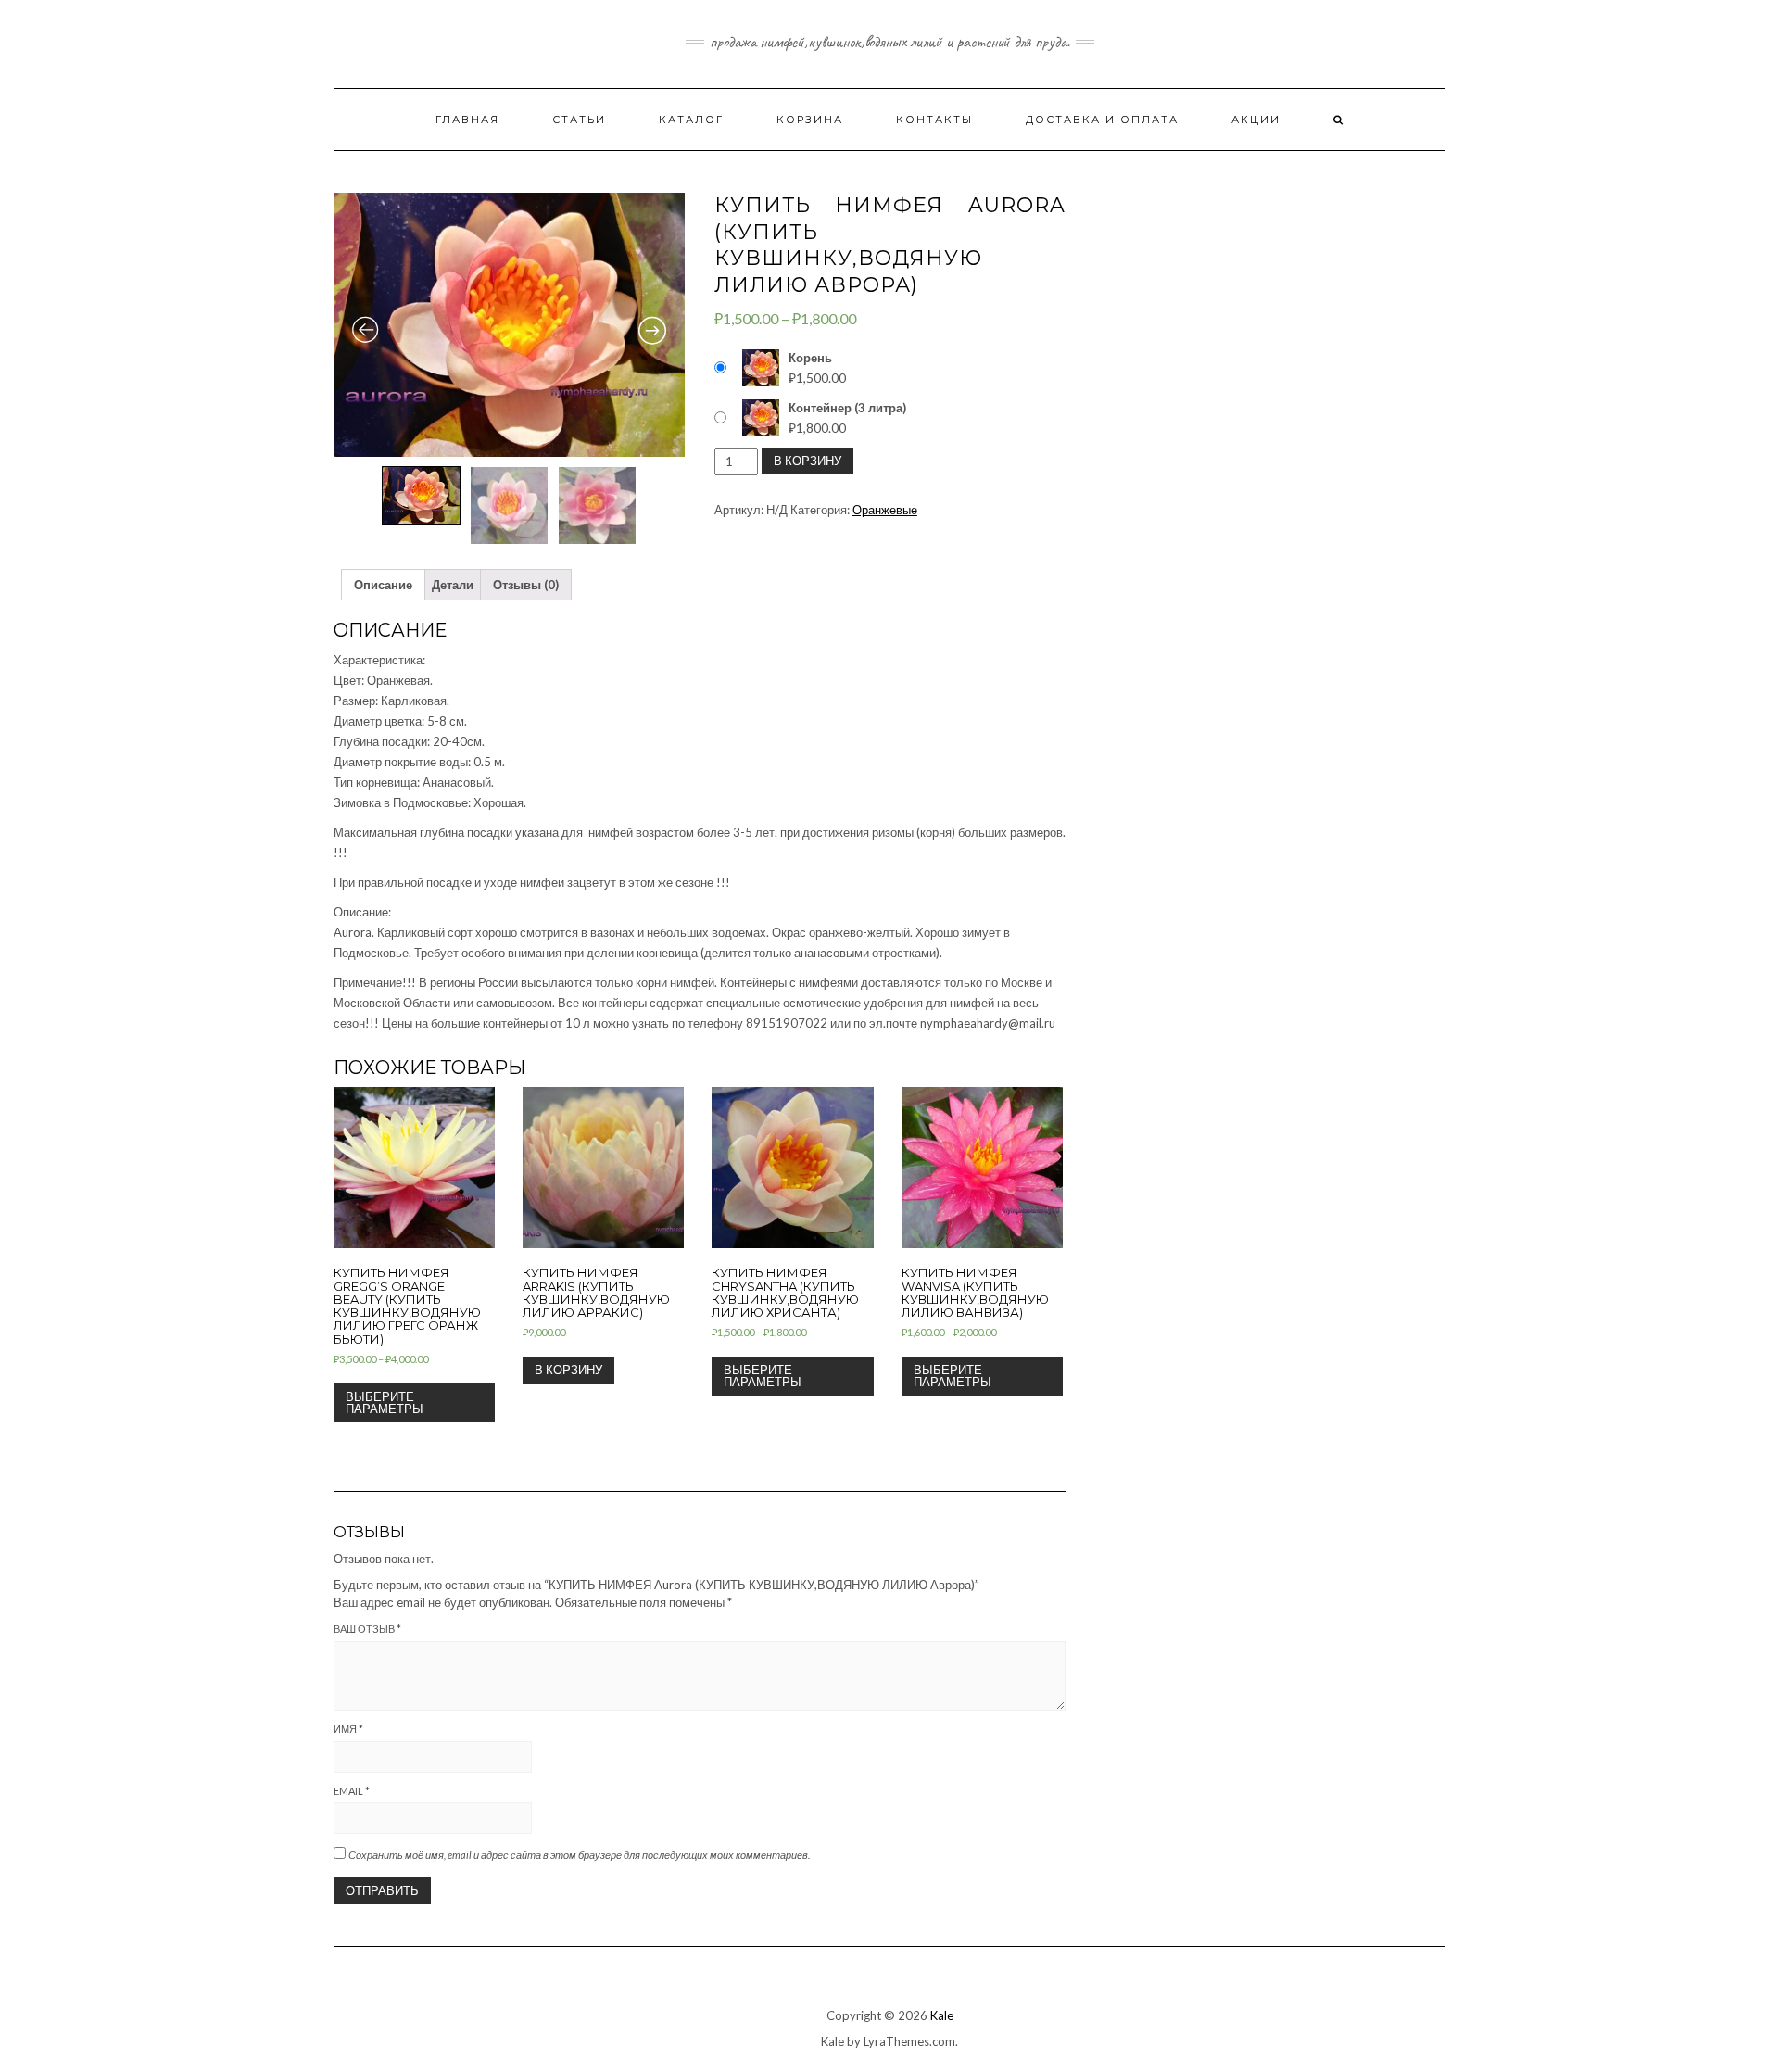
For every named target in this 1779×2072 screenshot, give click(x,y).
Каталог (691, 120)
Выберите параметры (385, 1402)
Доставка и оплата (1102, 120)
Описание (383, 585)
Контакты (934, 120)
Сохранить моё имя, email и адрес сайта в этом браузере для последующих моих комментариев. (579, 1855)
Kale (942, 2015)
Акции (1256, 120)
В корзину (807, 461)
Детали (453, 585)
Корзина (810, 120)
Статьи (579, 120)
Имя (348, 1729)
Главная (467, 120)
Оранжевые (885, 510)
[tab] (383, 585)
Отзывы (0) (526, 585)
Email (352, 1791)
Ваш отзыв (367, 1629)
